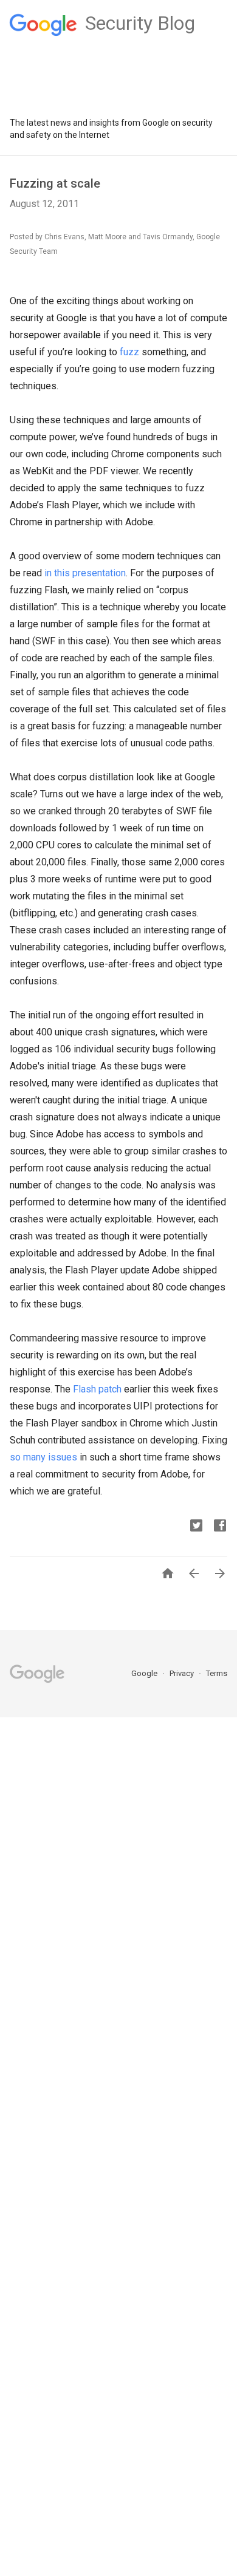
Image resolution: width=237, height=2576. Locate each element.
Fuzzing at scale (55, 183)
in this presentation (85, 573)
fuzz (129, 352)
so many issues (43, 1457)
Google (145, 1673)
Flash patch (97, 1389)
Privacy (183, 1673)
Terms (217, 1673)
